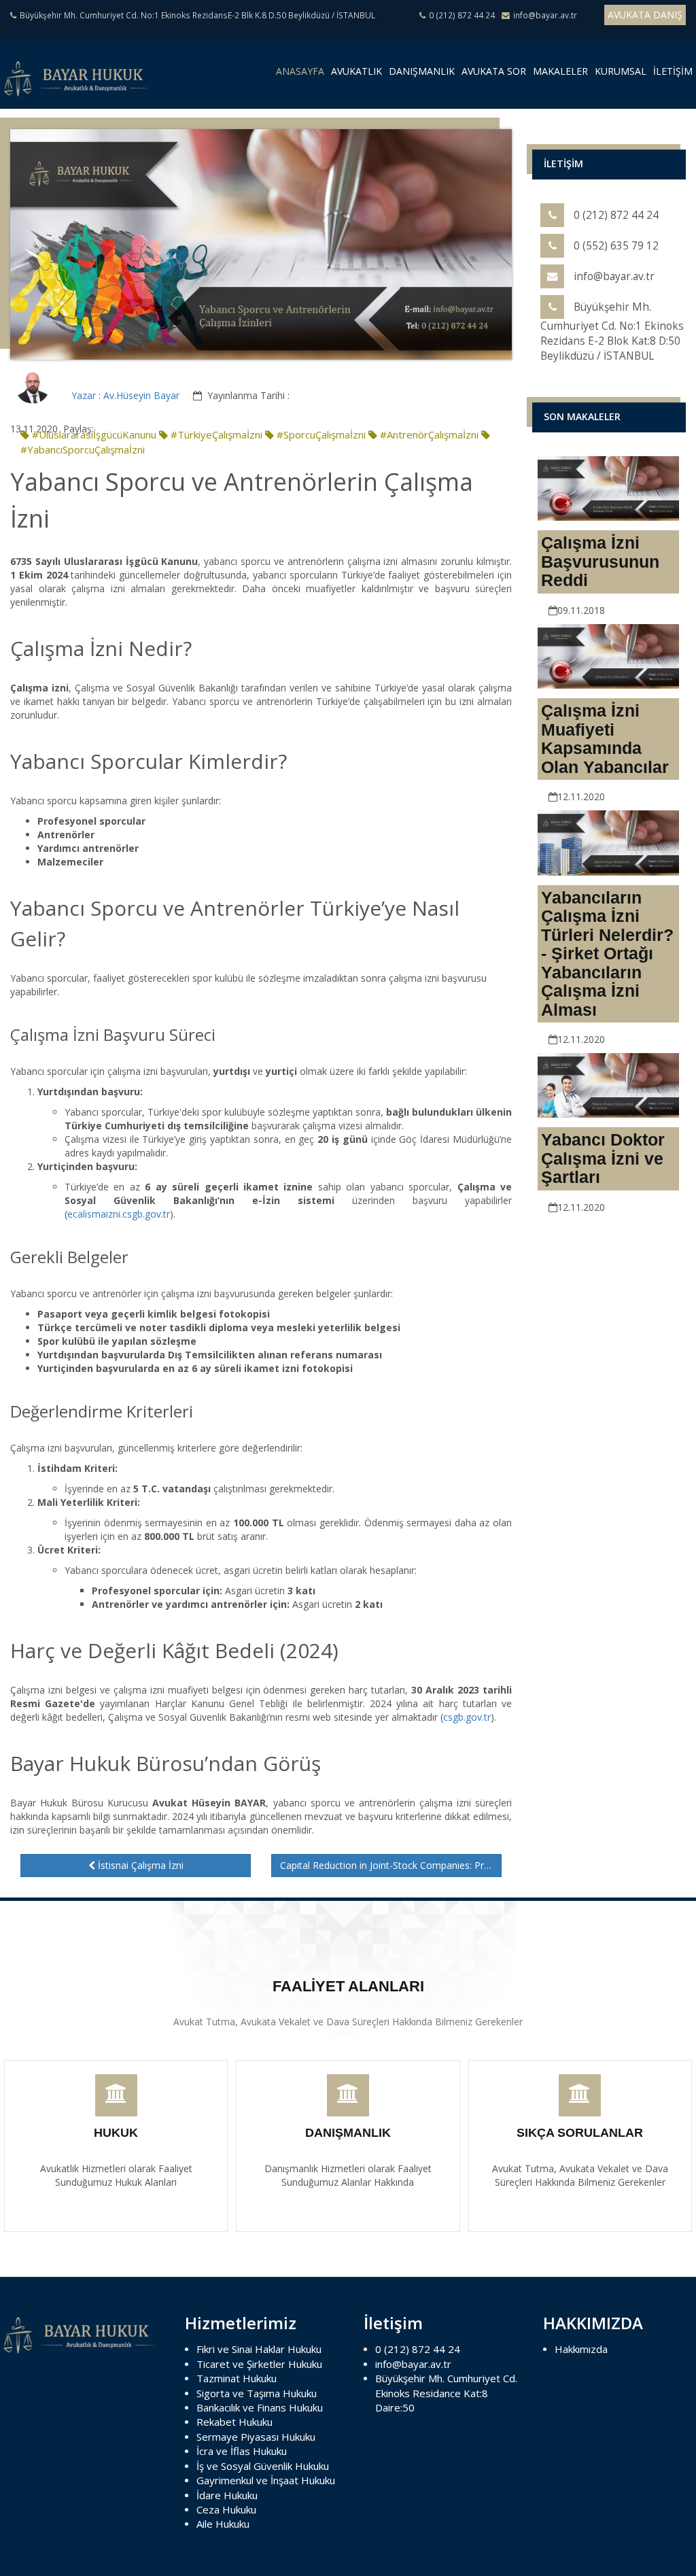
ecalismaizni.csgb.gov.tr (119, 1214)
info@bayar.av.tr (413, 2364)
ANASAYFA (302, 74)
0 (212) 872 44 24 (418, 2349)
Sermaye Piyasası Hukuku (256, 2437)
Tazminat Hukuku (237, 2378)
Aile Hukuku (223, 2524)
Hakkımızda (581, 2349)
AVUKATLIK (356, 71)
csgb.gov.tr (467, 1717)
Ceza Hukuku (226, 2509)
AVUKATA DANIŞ (645, 15)
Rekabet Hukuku (234, 2422)
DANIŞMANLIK (422, 71)
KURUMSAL (621, 71)
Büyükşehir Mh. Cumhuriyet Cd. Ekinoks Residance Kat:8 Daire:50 (446, 2393)
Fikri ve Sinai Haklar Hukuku (259, 2349)
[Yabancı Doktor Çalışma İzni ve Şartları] (608, 1085)
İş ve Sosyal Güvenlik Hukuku (263, 2466)
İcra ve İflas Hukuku (242, 2451)
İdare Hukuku (227, 2495)
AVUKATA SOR (494, 71)
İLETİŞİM (673, 71)
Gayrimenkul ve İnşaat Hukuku (266, 2480)
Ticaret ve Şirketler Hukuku (259, 2364)
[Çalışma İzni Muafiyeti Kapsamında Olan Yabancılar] (608, 655)
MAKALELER (560, 71)
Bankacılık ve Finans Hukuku (260, 2407)
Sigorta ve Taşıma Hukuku (257, 2393)
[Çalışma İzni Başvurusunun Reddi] (608, 487)
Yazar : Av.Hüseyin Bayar (125, 395)
